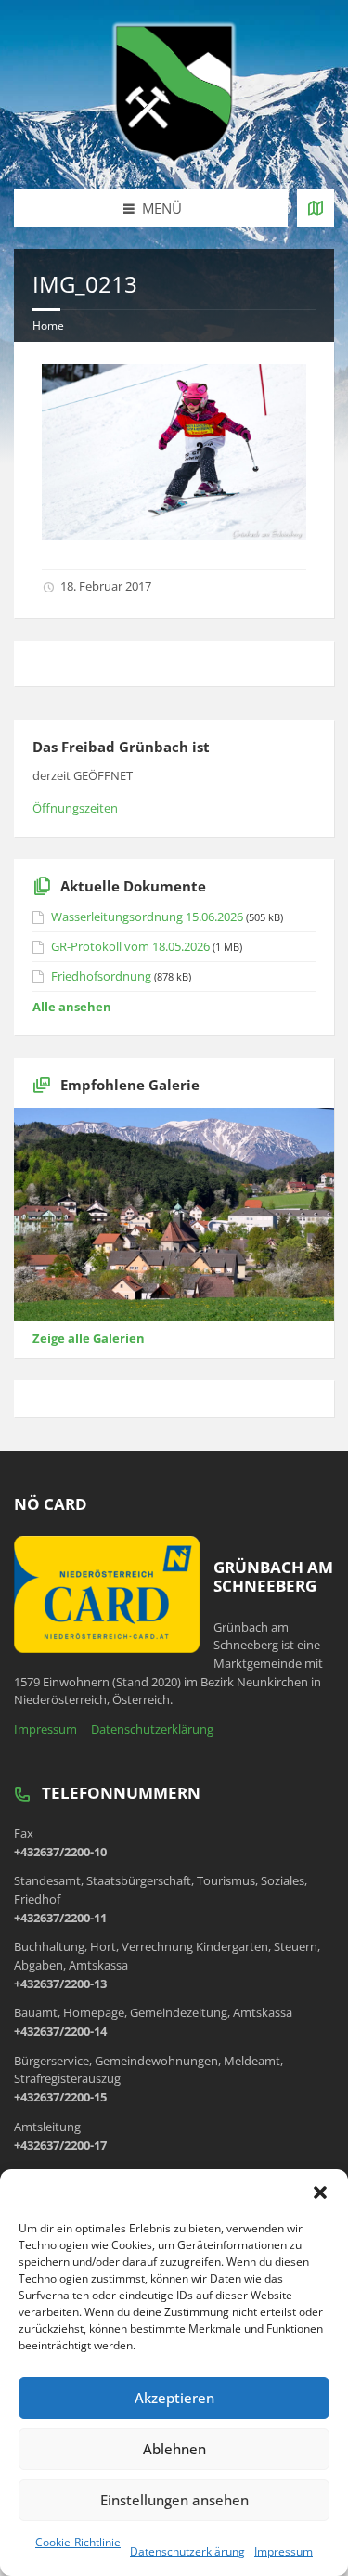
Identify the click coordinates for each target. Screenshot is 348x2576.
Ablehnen (174, 2449)
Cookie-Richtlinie (78, 2542)
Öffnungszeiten (75, 808)
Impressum (284, 2551)
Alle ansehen (72, 1007)
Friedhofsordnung (101, 976)
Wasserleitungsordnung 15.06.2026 (147, 917)
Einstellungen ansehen (174, 2500)
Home (48, 325)
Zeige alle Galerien (89, 1338)
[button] (320, 2192)
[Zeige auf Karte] (316, 208)
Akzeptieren (174, 2398)
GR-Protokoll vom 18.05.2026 (130, 946)
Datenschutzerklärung (187, 2551)
